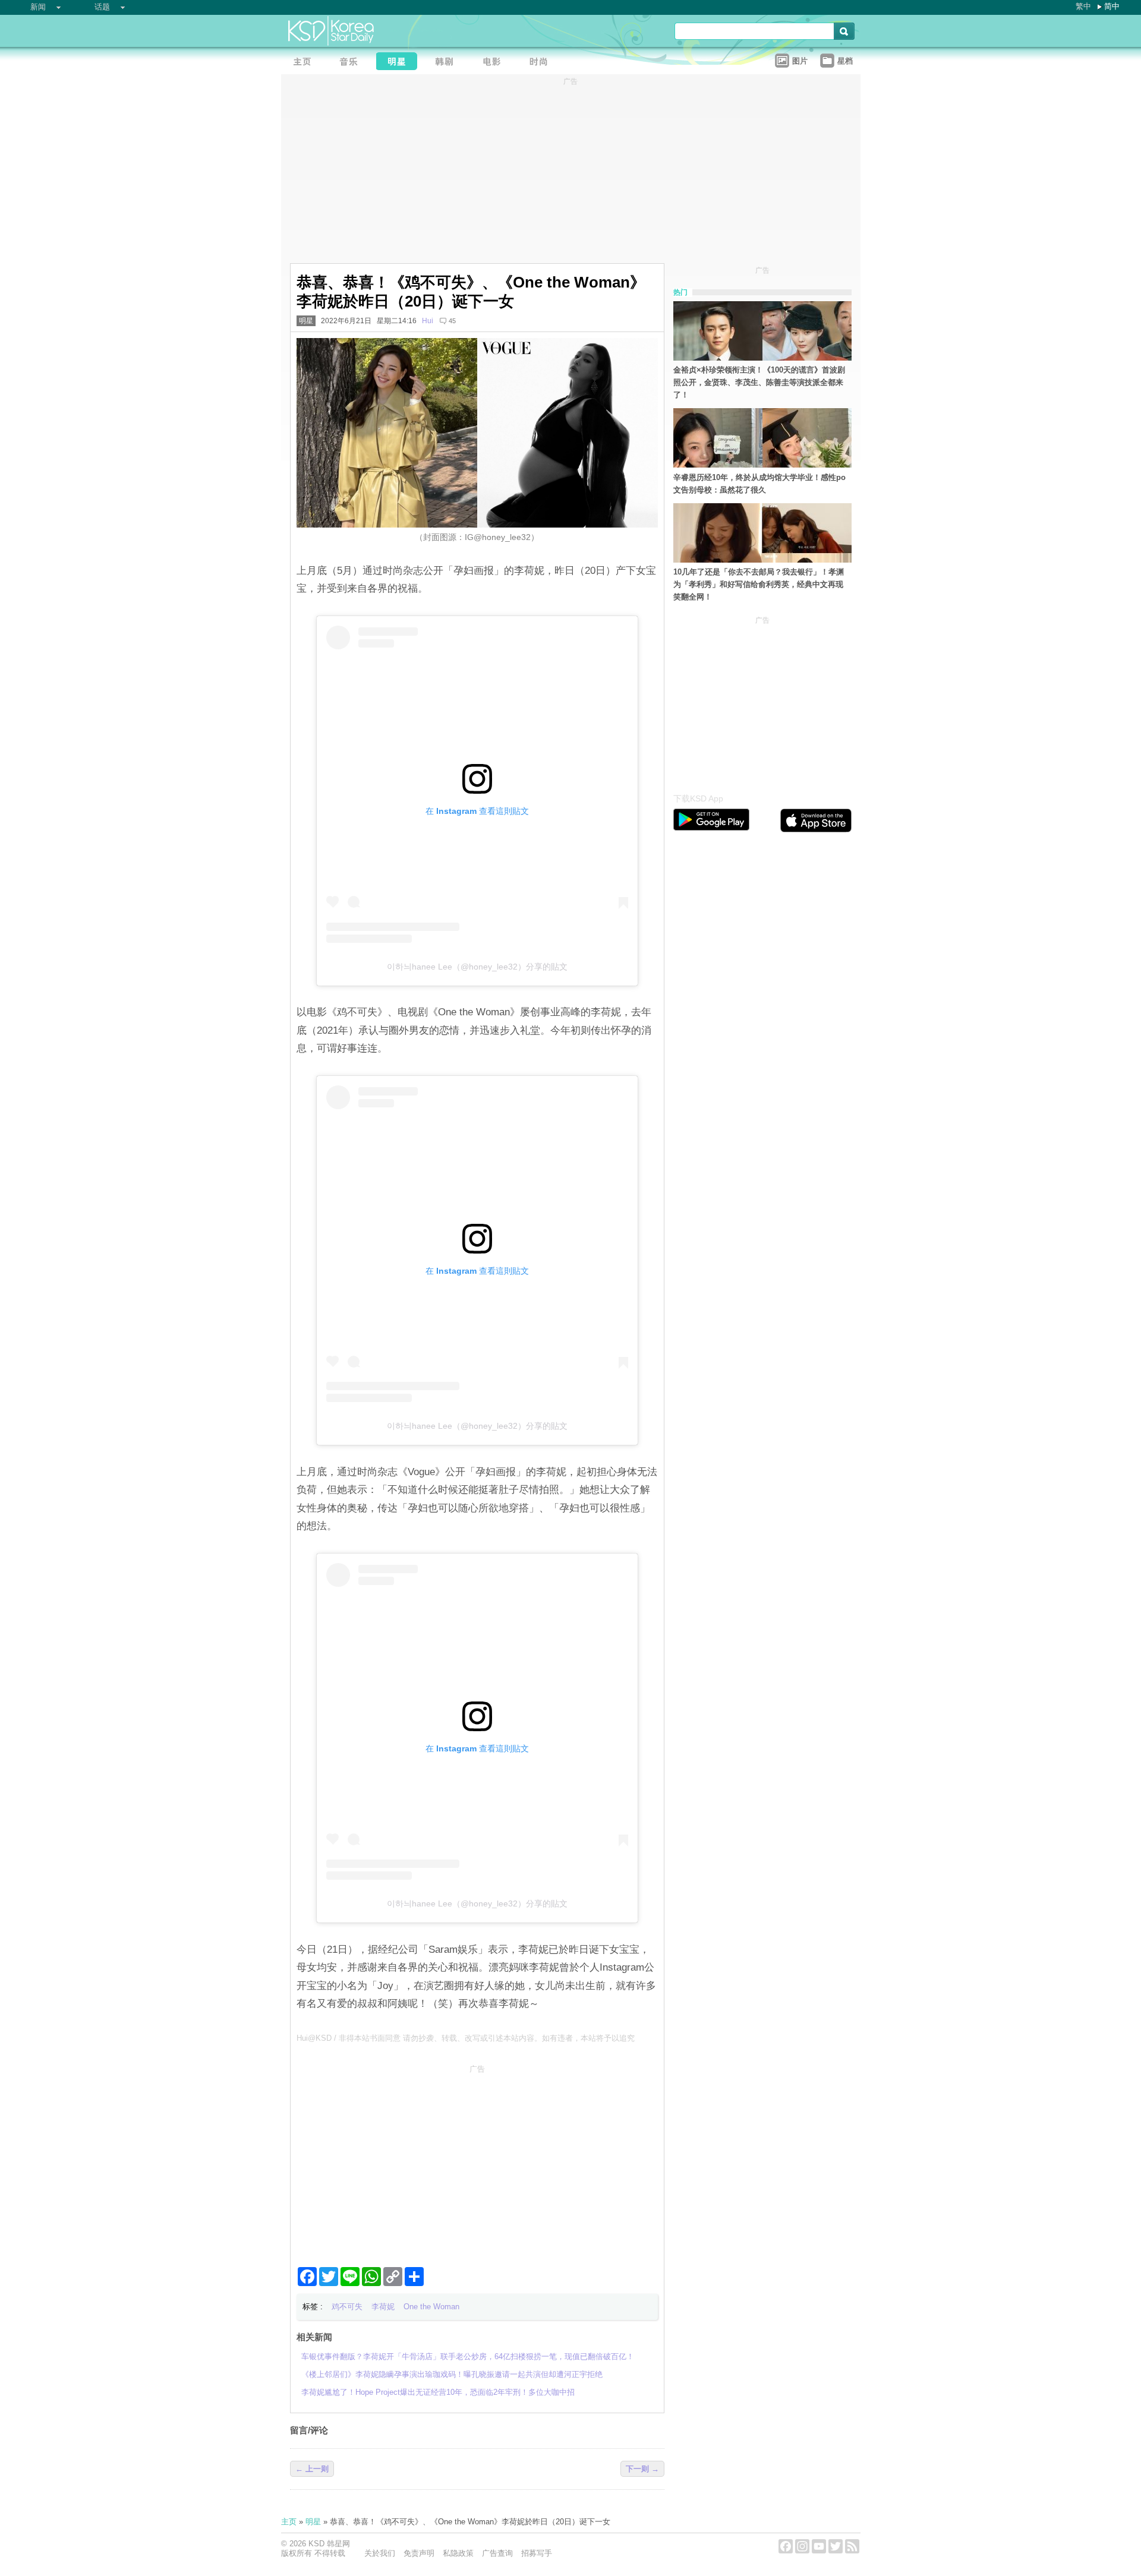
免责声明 (419, 2553)
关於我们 (380, 2553)
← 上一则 (312, 2469)
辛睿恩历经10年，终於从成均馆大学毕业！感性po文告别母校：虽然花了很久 (759, 484)
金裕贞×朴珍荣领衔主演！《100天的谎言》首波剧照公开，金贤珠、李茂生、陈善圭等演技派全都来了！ (759, 382)
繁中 (1083, 6)
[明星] (400, 63)
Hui (428, 321)
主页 (289, 2522)
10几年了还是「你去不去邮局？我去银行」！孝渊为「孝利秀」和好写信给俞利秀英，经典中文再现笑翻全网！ (759, 584)
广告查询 (497, 2553)
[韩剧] (447, 63)
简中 (1112, 6)
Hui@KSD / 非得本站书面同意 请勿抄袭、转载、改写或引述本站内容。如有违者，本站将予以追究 (466, 2038)
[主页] (305, 63)
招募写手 (537, 2553)
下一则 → (642, 2469)
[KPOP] (352, 63)
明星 (306, 321)
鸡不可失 (347, 2307)
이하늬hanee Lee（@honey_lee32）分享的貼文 (477, 967)
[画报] (543, 63)
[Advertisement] (477, 2161)
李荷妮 (383, 2307)
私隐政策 (458, 2553)
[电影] (495, 63)
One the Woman (431, 2307)
